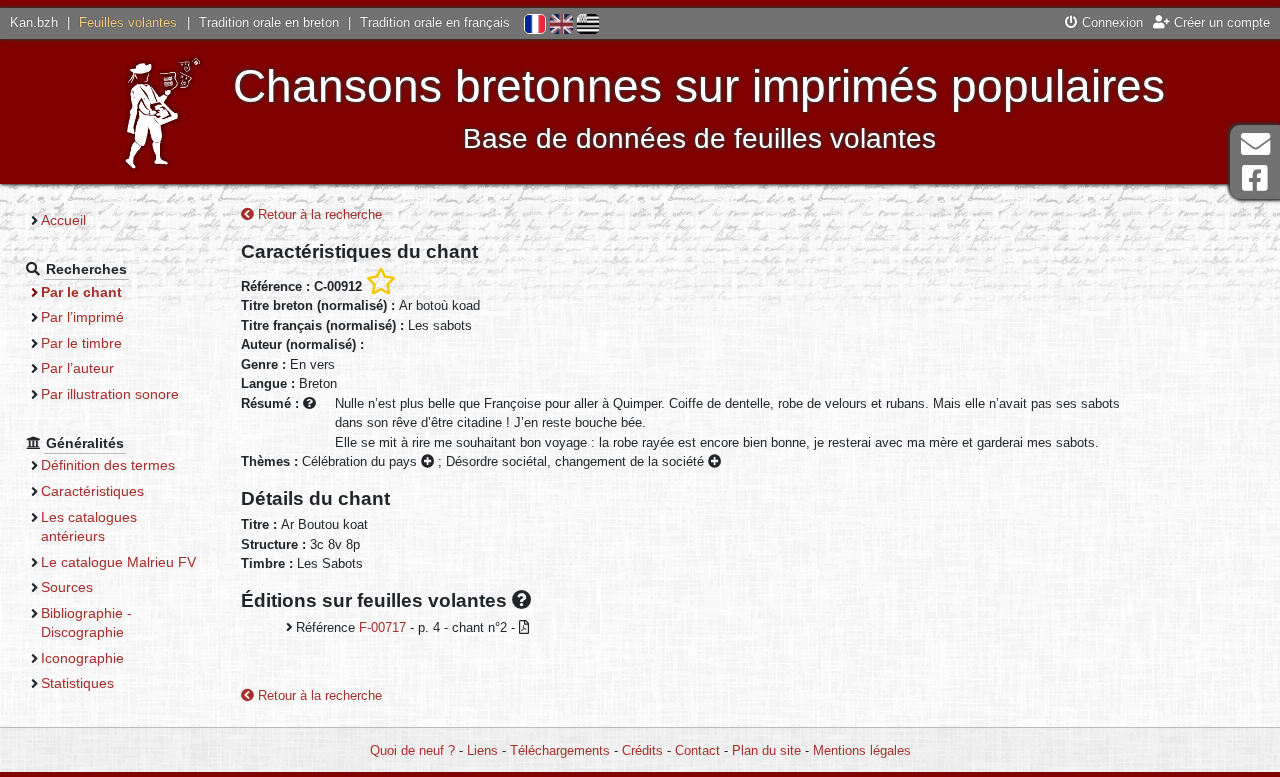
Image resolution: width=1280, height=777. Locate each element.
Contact (697, 750)
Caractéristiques (92, 491)
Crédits (642, 750)
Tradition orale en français (435, 22)
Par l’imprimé (82, 317)
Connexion (1110, 22)
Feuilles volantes (128, 22)
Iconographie (82, 658)
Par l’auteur (77, 368)
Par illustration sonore (110, 394)
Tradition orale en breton (269, 22)
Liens (482, 750)
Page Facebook (1255, 178)
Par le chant (81, 292)
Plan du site (766, 750)
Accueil (63, 220)
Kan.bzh (34, 22)
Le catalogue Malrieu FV (118, 562)
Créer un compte (1220, 22)
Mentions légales (862, 750)
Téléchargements (560, 750)
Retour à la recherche (318, 214)
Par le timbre (81, 343)
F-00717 (382, 627)
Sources (67, 587)
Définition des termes (108, 465)
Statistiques (77, 683)
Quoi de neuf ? (412, 750)
